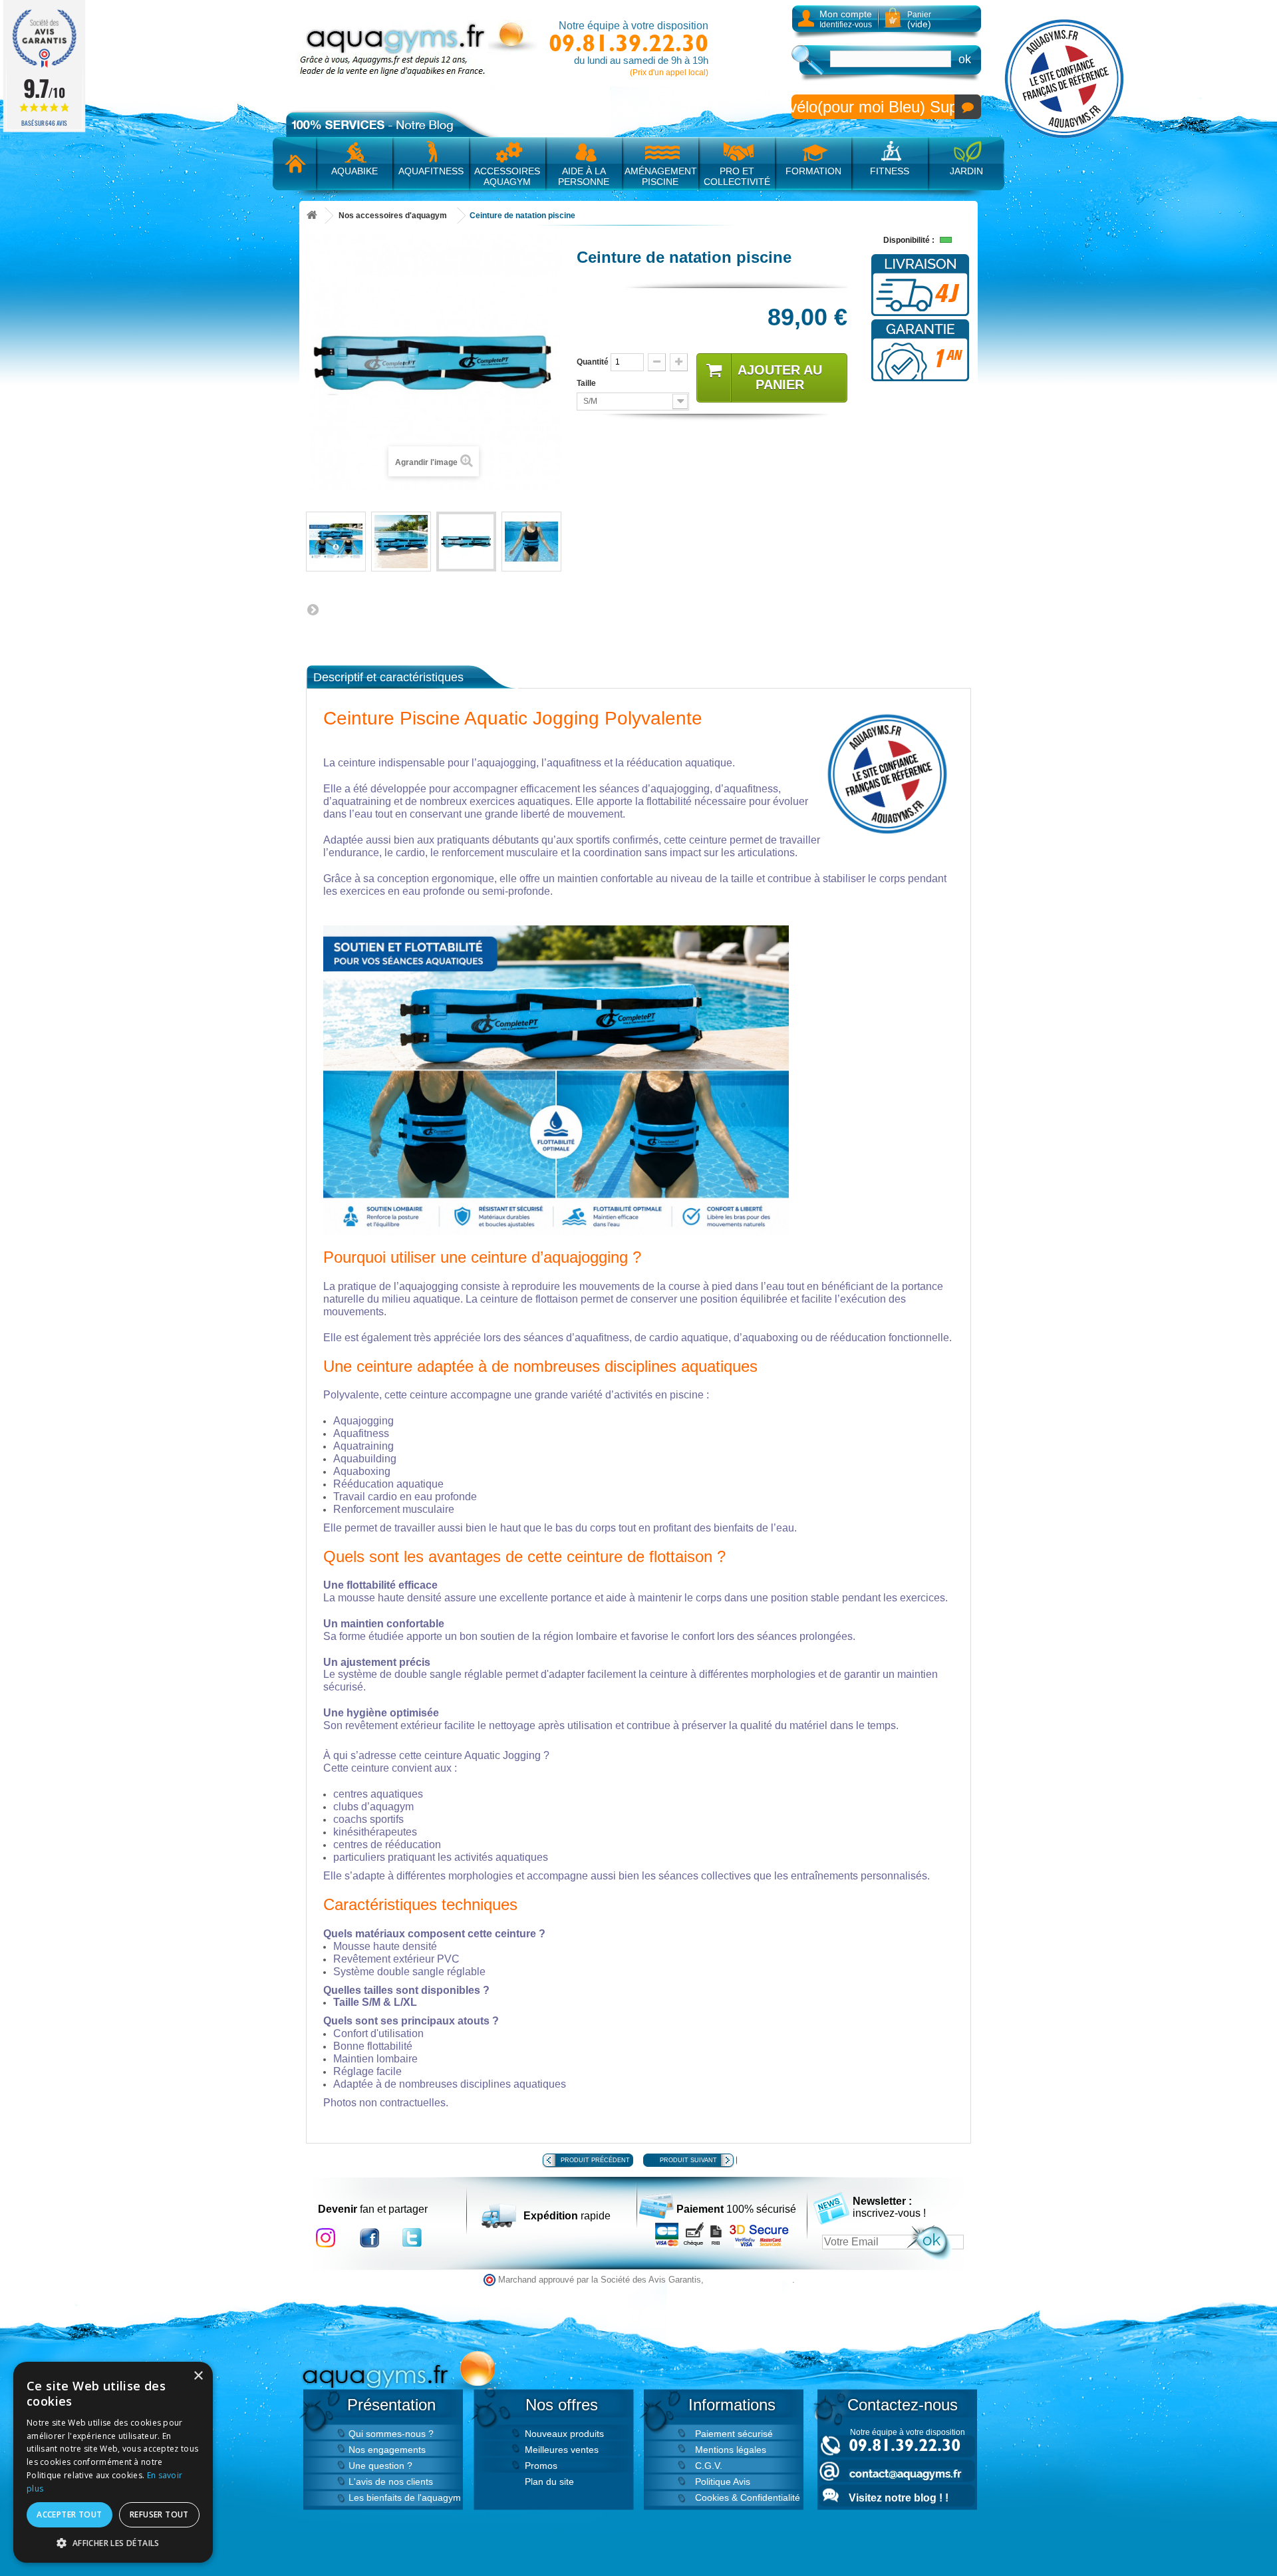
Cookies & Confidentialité (748, 2497)
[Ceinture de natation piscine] (336, 542)
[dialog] (113, 2462)
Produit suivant (688, 2160)
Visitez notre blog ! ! (899, 2498)
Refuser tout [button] (159, 2514)
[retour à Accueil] (312, 216)
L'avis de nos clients (391, 2482)
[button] (113, 2543)
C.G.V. (709, 2466)
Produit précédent (595, 2160)
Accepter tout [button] (69, 2514)
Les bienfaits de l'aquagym (405, 2497)
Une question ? (380, 2466)
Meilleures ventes (562, 2450)
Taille (587, 383)
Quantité (593, 362)
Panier (919, 20)
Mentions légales (731, 2450)
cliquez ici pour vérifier (749, 2280)
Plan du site (549, 2482)
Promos (541, 2466)
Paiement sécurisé (734, 2434)
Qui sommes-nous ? (391, 2434)
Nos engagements (387, 2450)
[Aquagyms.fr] (419, 49)
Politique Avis (723, 2482)
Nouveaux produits (564, 2434)
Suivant (313, 609)
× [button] (198, 2376)
